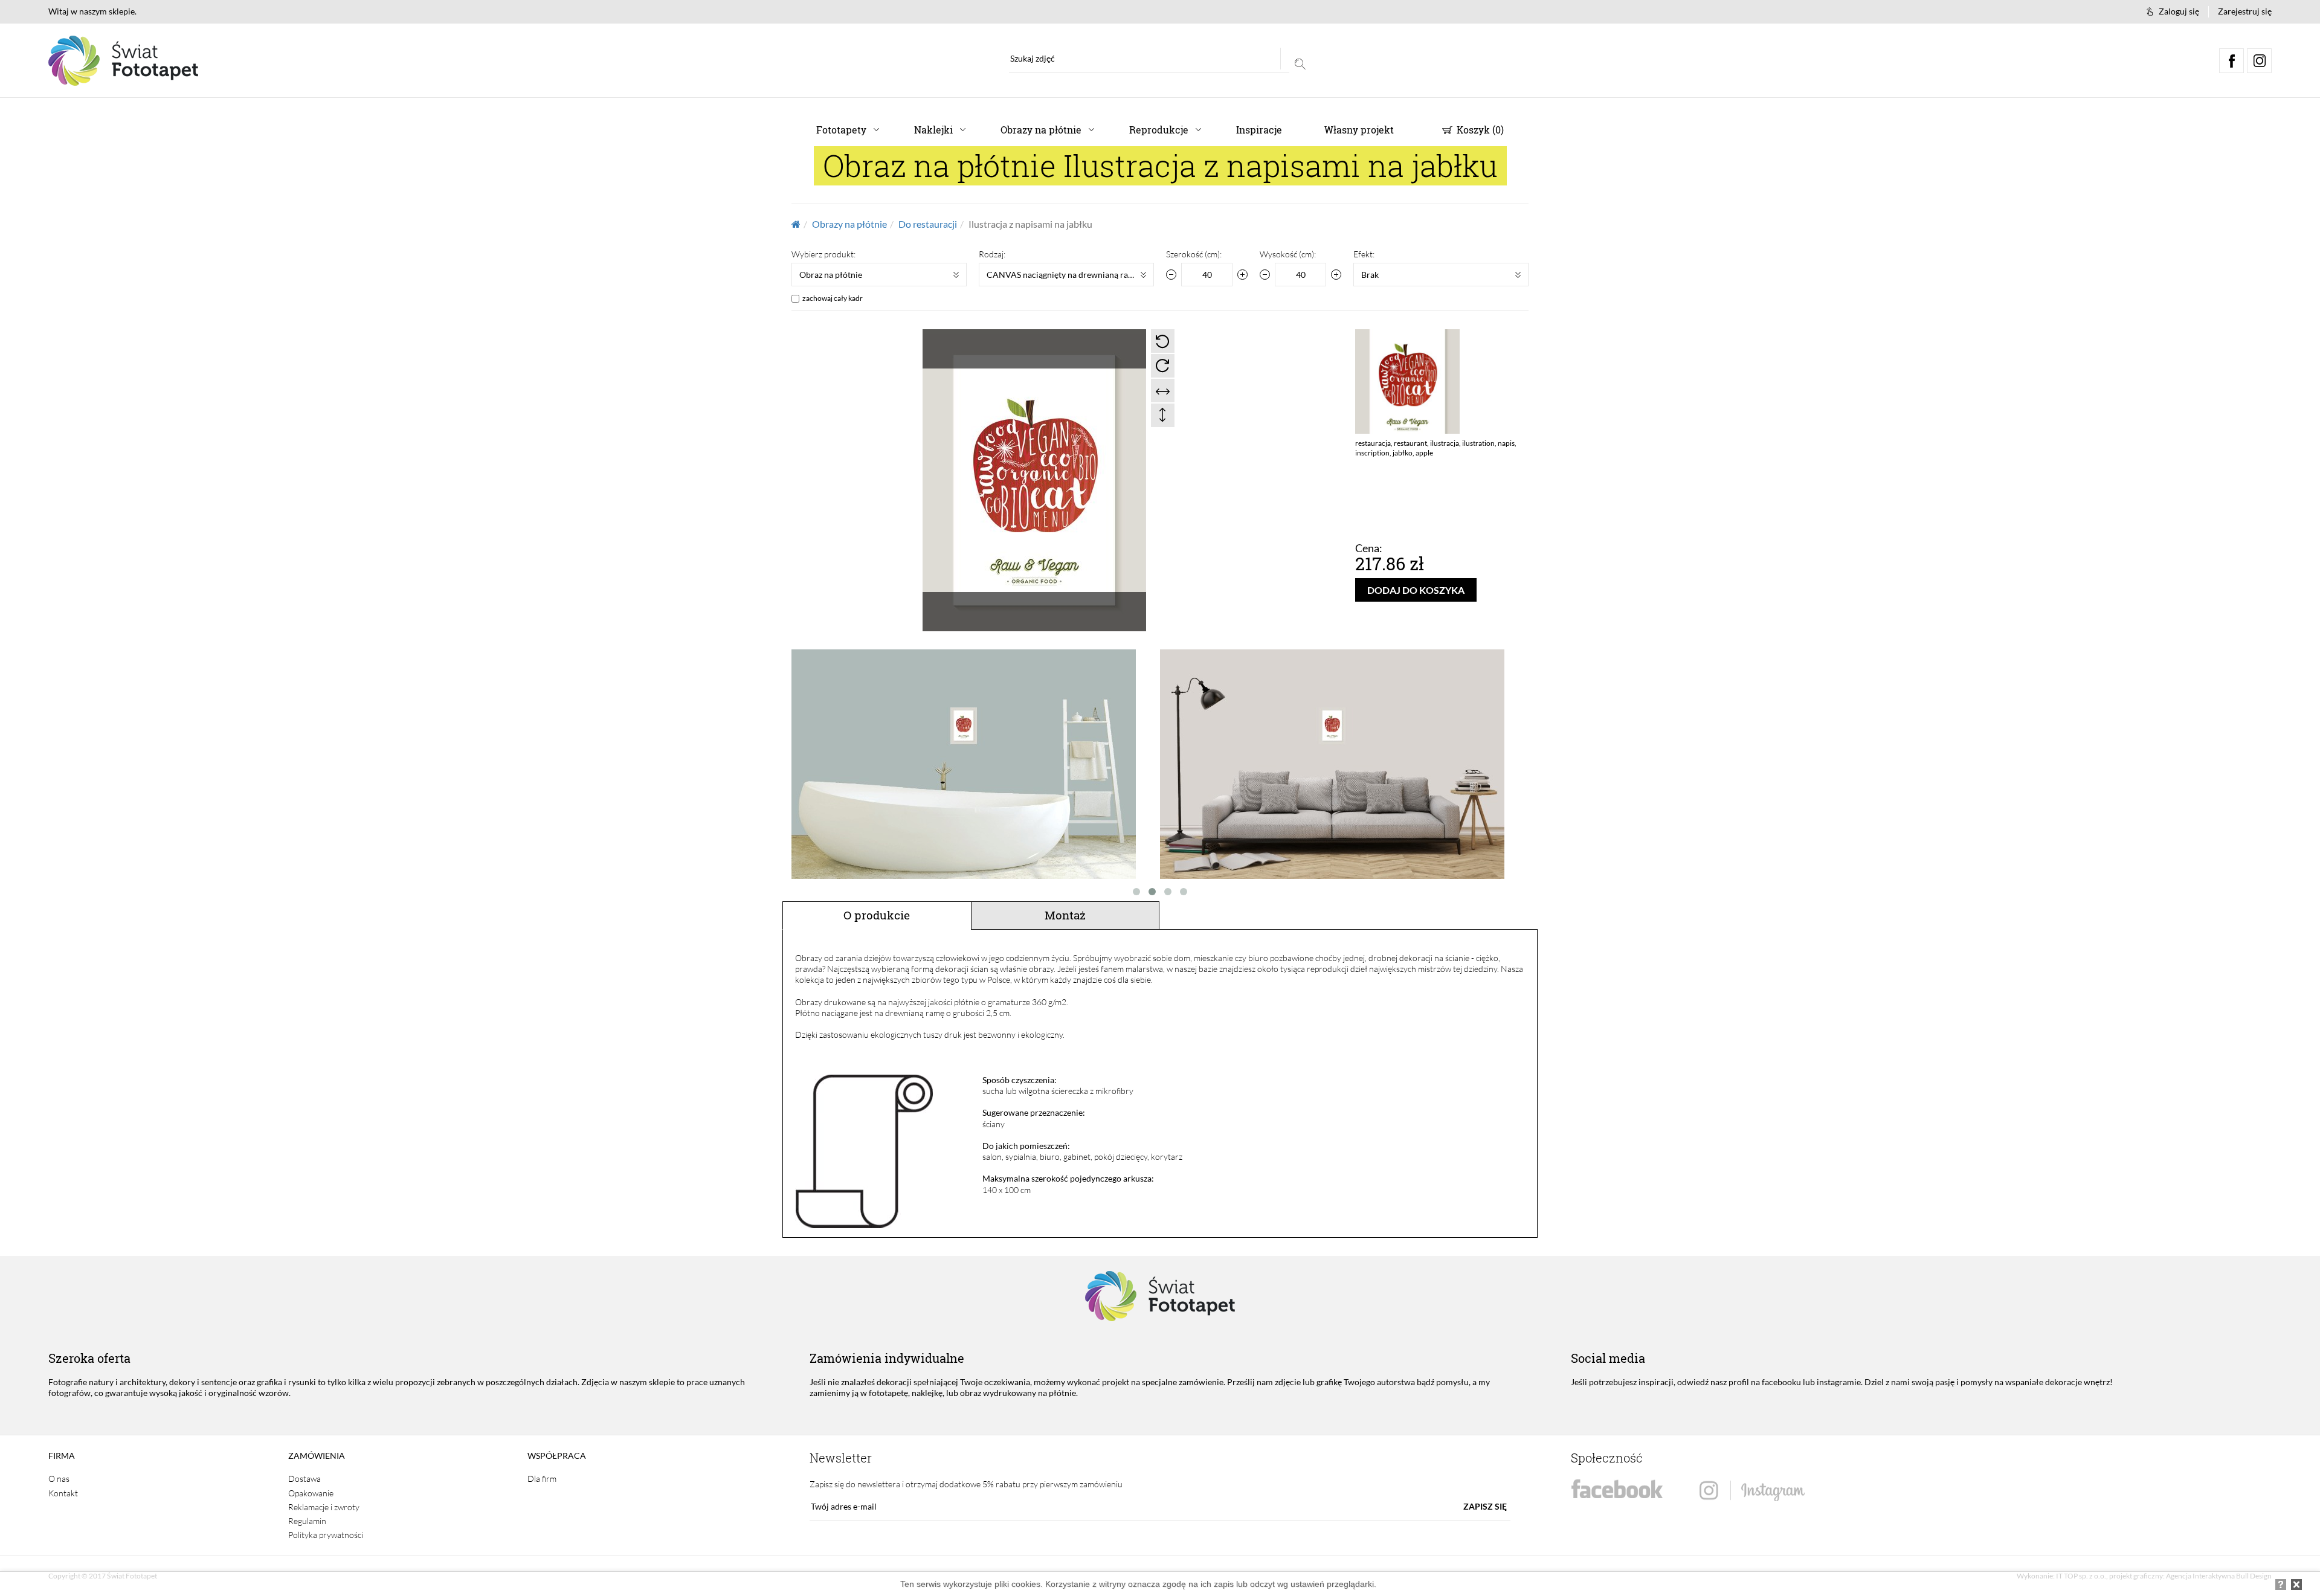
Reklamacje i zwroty (324, 1507)
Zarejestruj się (2245, 11)
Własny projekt (1359, 130)
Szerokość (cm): (1194, 254)
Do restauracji (928, 224)
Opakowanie (311, 1493)
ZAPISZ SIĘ (1485, 1506)
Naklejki (933, 130)
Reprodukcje (1159, 130)
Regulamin (307, 1521)
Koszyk (1479, 130)
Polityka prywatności (326, 1535)
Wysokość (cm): (1288, 254)
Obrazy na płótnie (1041, 130)
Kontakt (63, 1493)
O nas (59, 1479)
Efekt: (1364, 254)
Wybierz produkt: (823, 254)
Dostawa (304, 1479)
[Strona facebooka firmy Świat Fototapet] (1617, 1489)
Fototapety (841, 130)
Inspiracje (1259, 130)
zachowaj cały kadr (833, 298)
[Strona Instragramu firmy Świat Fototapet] (1752, 1491)
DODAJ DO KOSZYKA (1416, 590)
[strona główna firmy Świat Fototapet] (123, 61)
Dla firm (542, 1479)
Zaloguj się (2179, 11)
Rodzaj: (992, 254)
